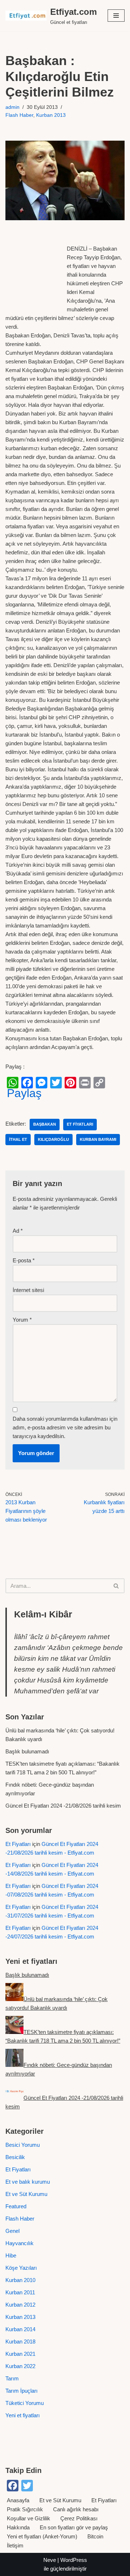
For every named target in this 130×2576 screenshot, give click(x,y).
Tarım (12, 2378)
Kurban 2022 (20, 2366)
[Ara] (116, 1586)
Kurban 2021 (20, 2354)
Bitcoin (95, 2536)
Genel (12, 2231)
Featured (16, 2206)
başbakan (45, 1124)
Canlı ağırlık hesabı (76, 2509)
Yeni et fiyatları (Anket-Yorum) (42, 2536)
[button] (116, 16)
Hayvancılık (19, 2243)
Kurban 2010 (20, 2280)
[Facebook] (27, 1083)
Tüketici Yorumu (25, 2403)
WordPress (74, 2560)
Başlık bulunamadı (27, 1751)
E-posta (24, 1260)
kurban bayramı (98, 1139)
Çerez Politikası (79, 2518)
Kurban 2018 (20, 2342)
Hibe (11, 2255)
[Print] (85, 1083)
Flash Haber (19, 115)
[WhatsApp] (13, 1083)
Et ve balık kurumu (28, 2182)
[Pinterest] (70, 1083)
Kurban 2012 (20, 2305)
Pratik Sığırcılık (25, 2509)
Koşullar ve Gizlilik (29, 2518)
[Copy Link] (99, 1083)
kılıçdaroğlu (53, 1139)
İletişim (15, 2545)
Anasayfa (18, 2500)
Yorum (22, 1320)
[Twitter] (56, 1083)
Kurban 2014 (20, 2329)
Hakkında (18, 2527)
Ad (18, 1231)
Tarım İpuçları (21, 2391)
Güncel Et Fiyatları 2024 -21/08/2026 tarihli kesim (63, 1806)
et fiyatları (80, 1124)
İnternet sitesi (28, 1290)
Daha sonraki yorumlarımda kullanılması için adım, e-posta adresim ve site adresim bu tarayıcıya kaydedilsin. (65, 1427)
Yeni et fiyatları (23, 2415)
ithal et (18, 1139)
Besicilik (15, 2157)
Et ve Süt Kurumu (26, 2194)
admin (12, 107)
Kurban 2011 (20, 2292)
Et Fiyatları (18, 1844)
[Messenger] (42, 1083)
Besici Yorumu (23, 2145)
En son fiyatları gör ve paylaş (74, 2527)
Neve (50, 2560)
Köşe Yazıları (21, 2268)
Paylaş (24, 1093)
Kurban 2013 (51, 115)
